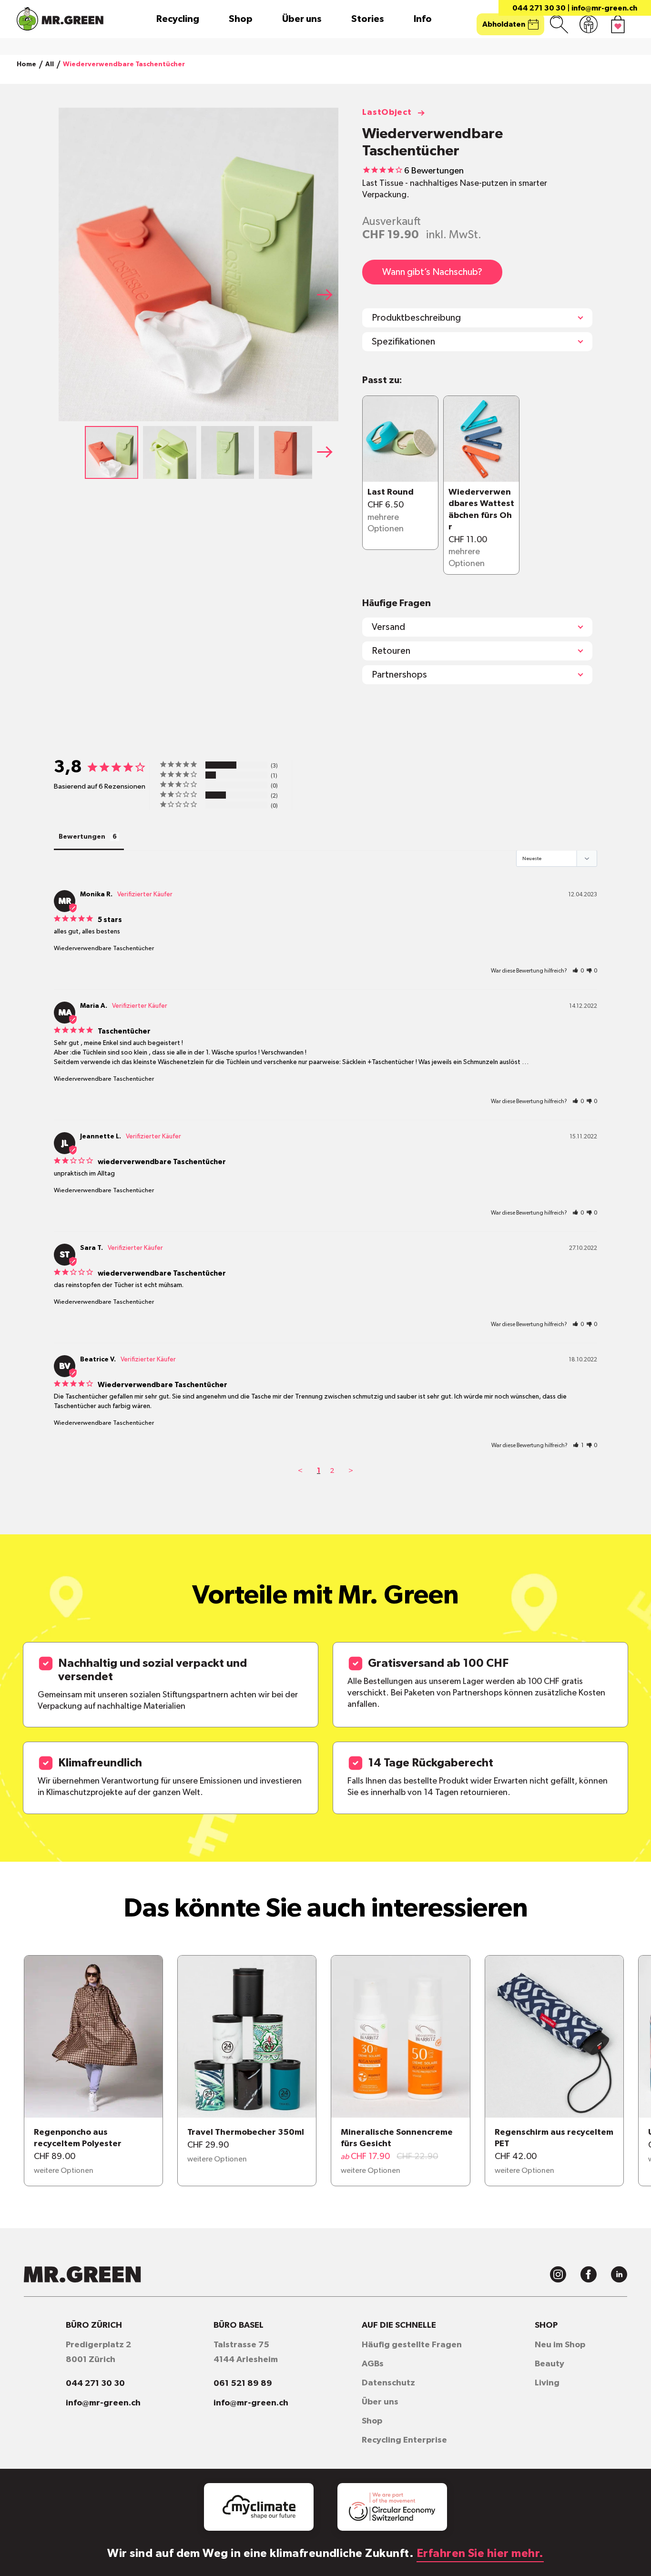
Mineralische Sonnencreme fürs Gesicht (397, 2138)
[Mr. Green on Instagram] (558, 2274)
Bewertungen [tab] (82, 837)
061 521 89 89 (243, 2383)
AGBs (373, 2364)
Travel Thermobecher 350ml (246, 2132)
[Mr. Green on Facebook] (589, 2274)
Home (26, 64)
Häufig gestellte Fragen (412, 2345)
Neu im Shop (560, 2345)
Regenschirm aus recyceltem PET (554, 2138)
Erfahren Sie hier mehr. (480, 2554)
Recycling (178, 19)
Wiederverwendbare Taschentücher (104, 948)
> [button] (351, 1471)
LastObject (387, 112)
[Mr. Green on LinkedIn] (619, 2274)
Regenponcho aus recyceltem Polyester (78, 2138)
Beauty (549, 2364)
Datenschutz (388, 2383)
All (50, 64)
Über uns (302, 19)
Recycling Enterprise (404, 2440)
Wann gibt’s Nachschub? (432, 272)
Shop (241, 19)
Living (547, 2383)
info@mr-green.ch (604, 8)
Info (423, 19)
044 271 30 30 (539, 8)
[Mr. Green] (60, 19)
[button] (328, 294)
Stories (368, 19)
